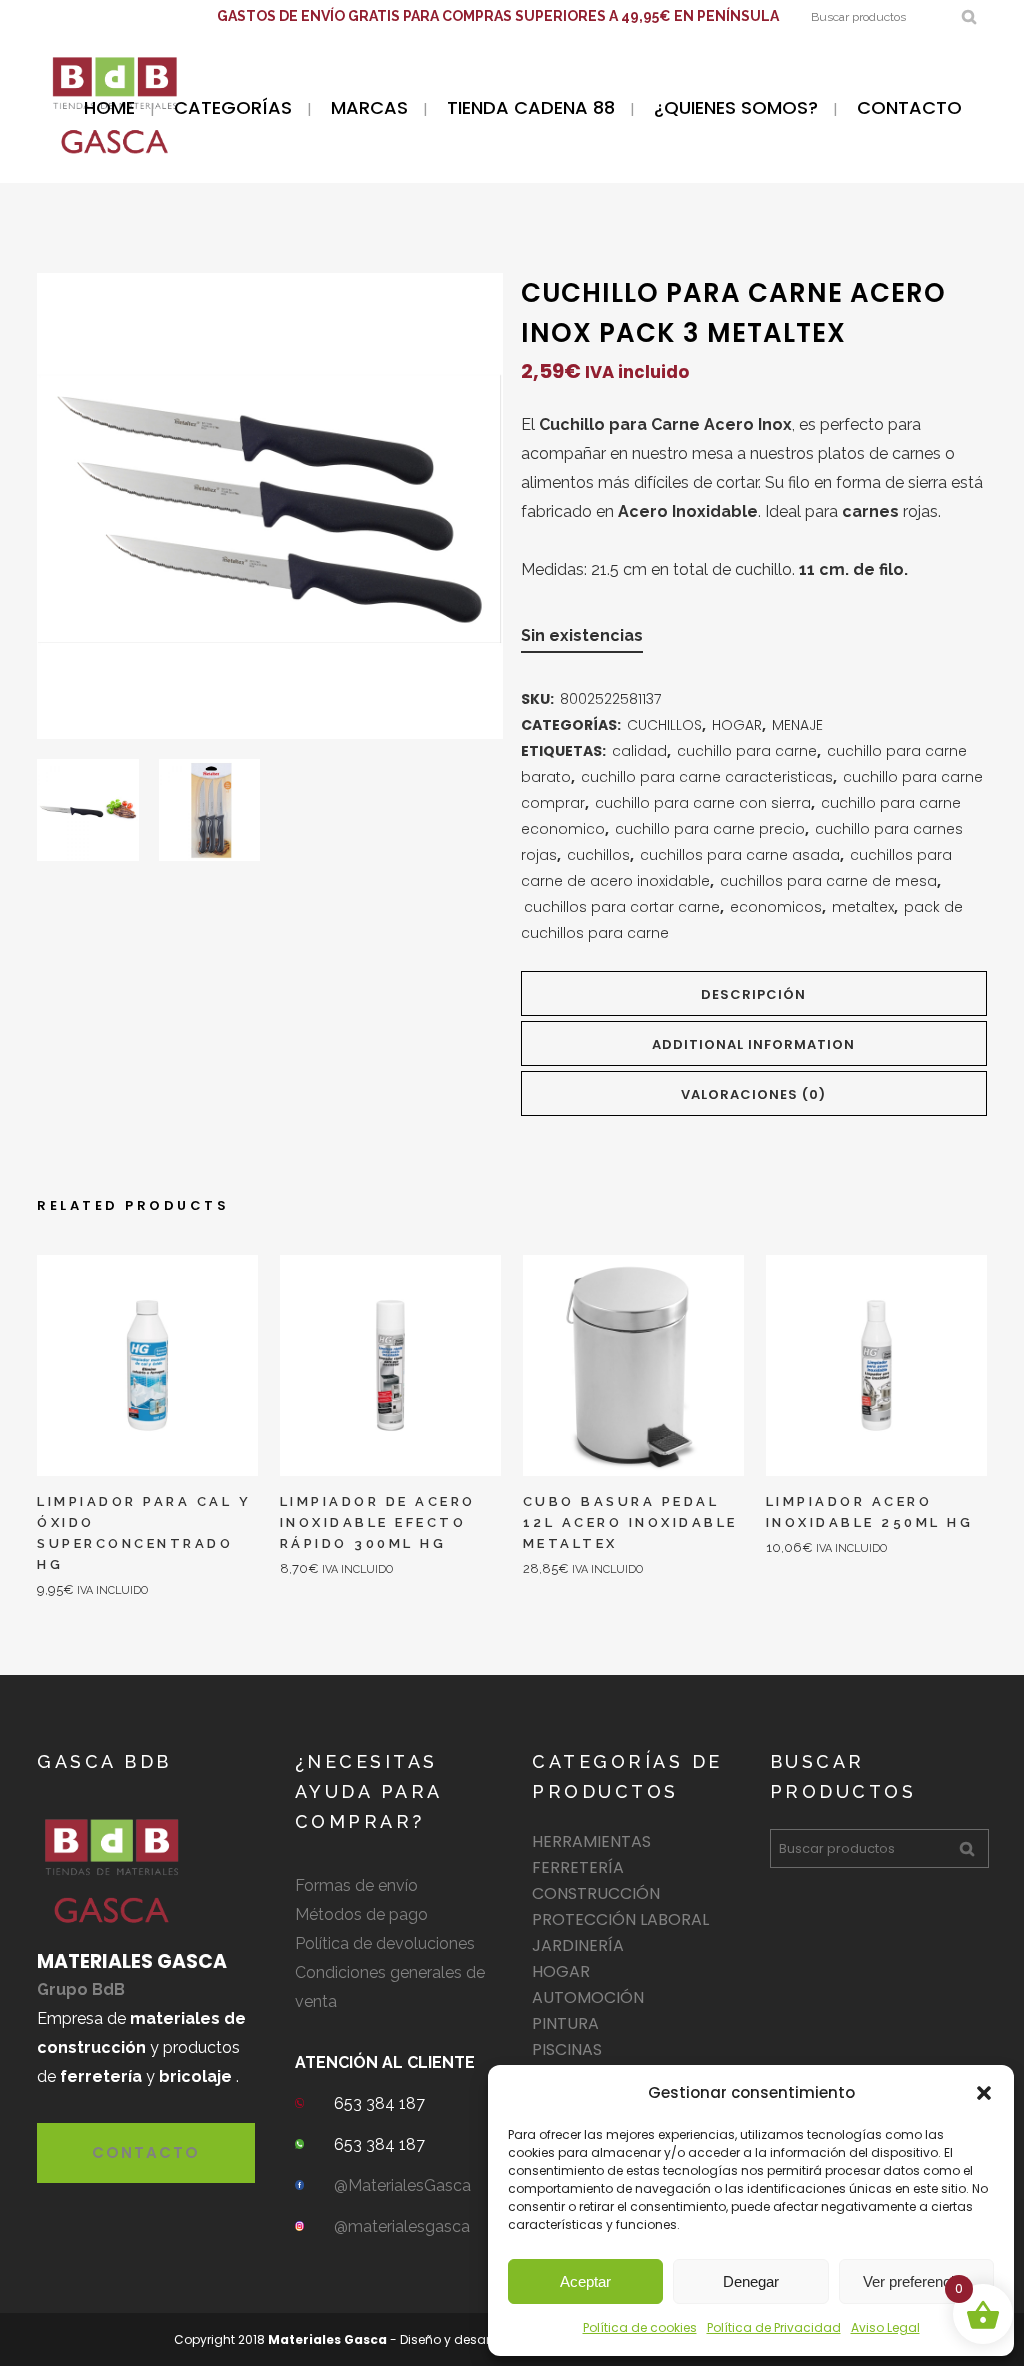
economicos (776, 907)
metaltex (863, 907)
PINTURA (565, 2023)
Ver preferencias (916, 2281)
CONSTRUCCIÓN (596, 1893)
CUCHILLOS (664, 725)
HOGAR (737, 725)
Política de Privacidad (774, 2327)
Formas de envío (356, 1885)
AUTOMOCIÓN (588, 1997)
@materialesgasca (402, 2226)
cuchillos (598, 855)
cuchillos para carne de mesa (828, 881)
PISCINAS (567, 2049)
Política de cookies (640, 2327)
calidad (639, 751)
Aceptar (585, 2281)
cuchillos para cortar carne (622, 907)
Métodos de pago (361, 1914)
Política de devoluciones (385, 1943)
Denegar (751, 2281)
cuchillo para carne (747, 751)
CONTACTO (146, 2152)
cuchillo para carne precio (710, 829)
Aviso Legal (885, 2327)
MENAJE (797, 725)
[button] (984, 2093)
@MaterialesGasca (402, 2185)
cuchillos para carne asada (740, 855)
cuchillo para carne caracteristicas (707, 777)
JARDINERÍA (578, 1945)
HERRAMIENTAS (591, 1841)
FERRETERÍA (578, 1867)
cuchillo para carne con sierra (703, 803)
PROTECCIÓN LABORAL (620, 1919)
